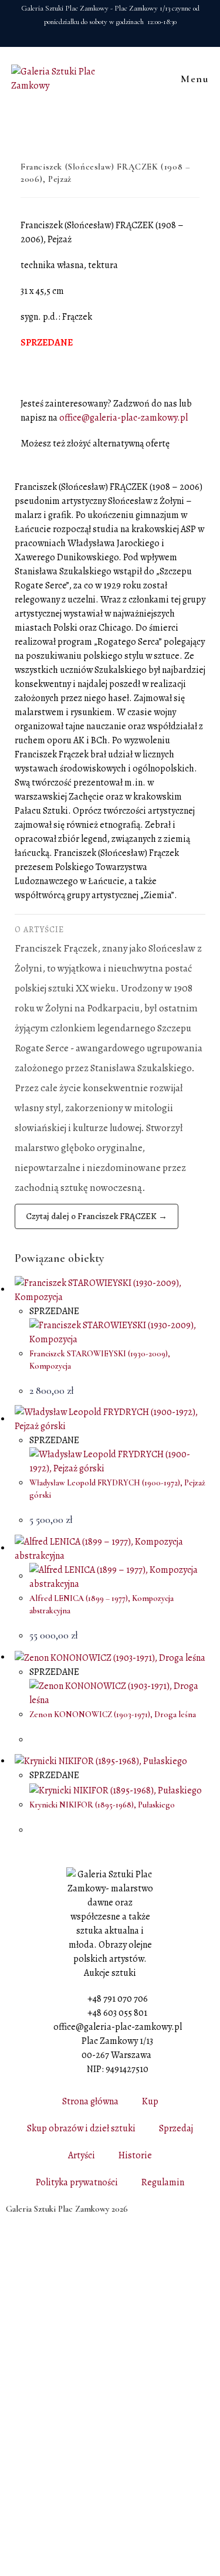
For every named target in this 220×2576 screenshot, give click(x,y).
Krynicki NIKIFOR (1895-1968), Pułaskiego (102, 1805)
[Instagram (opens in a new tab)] (117, 35)
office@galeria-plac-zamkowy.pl (123, 418)
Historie (135, 2155)
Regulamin (163, 2182)
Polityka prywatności (77, 2182)
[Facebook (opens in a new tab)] (102, 35)
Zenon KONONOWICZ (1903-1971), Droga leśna (113, 1714)
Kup (150, 2101)
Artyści (82, 2155)
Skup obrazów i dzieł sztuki (81, 2128)
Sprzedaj (176, 2128)
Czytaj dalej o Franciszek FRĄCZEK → (97, 1216)
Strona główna (90, 2101)
